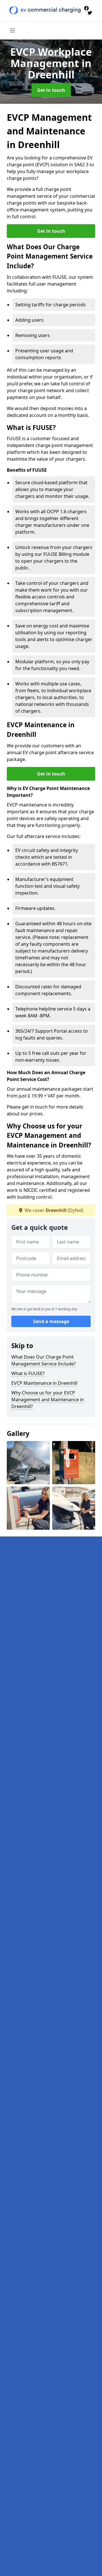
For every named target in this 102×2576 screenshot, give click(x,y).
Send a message (51, 1321)
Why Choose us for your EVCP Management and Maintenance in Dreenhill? (48, 1400)
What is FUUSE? (28, 1373)
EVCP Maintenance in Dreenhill (44, 1383)
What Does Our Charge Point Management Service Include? (43, 1360)
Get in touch (51, 90)
